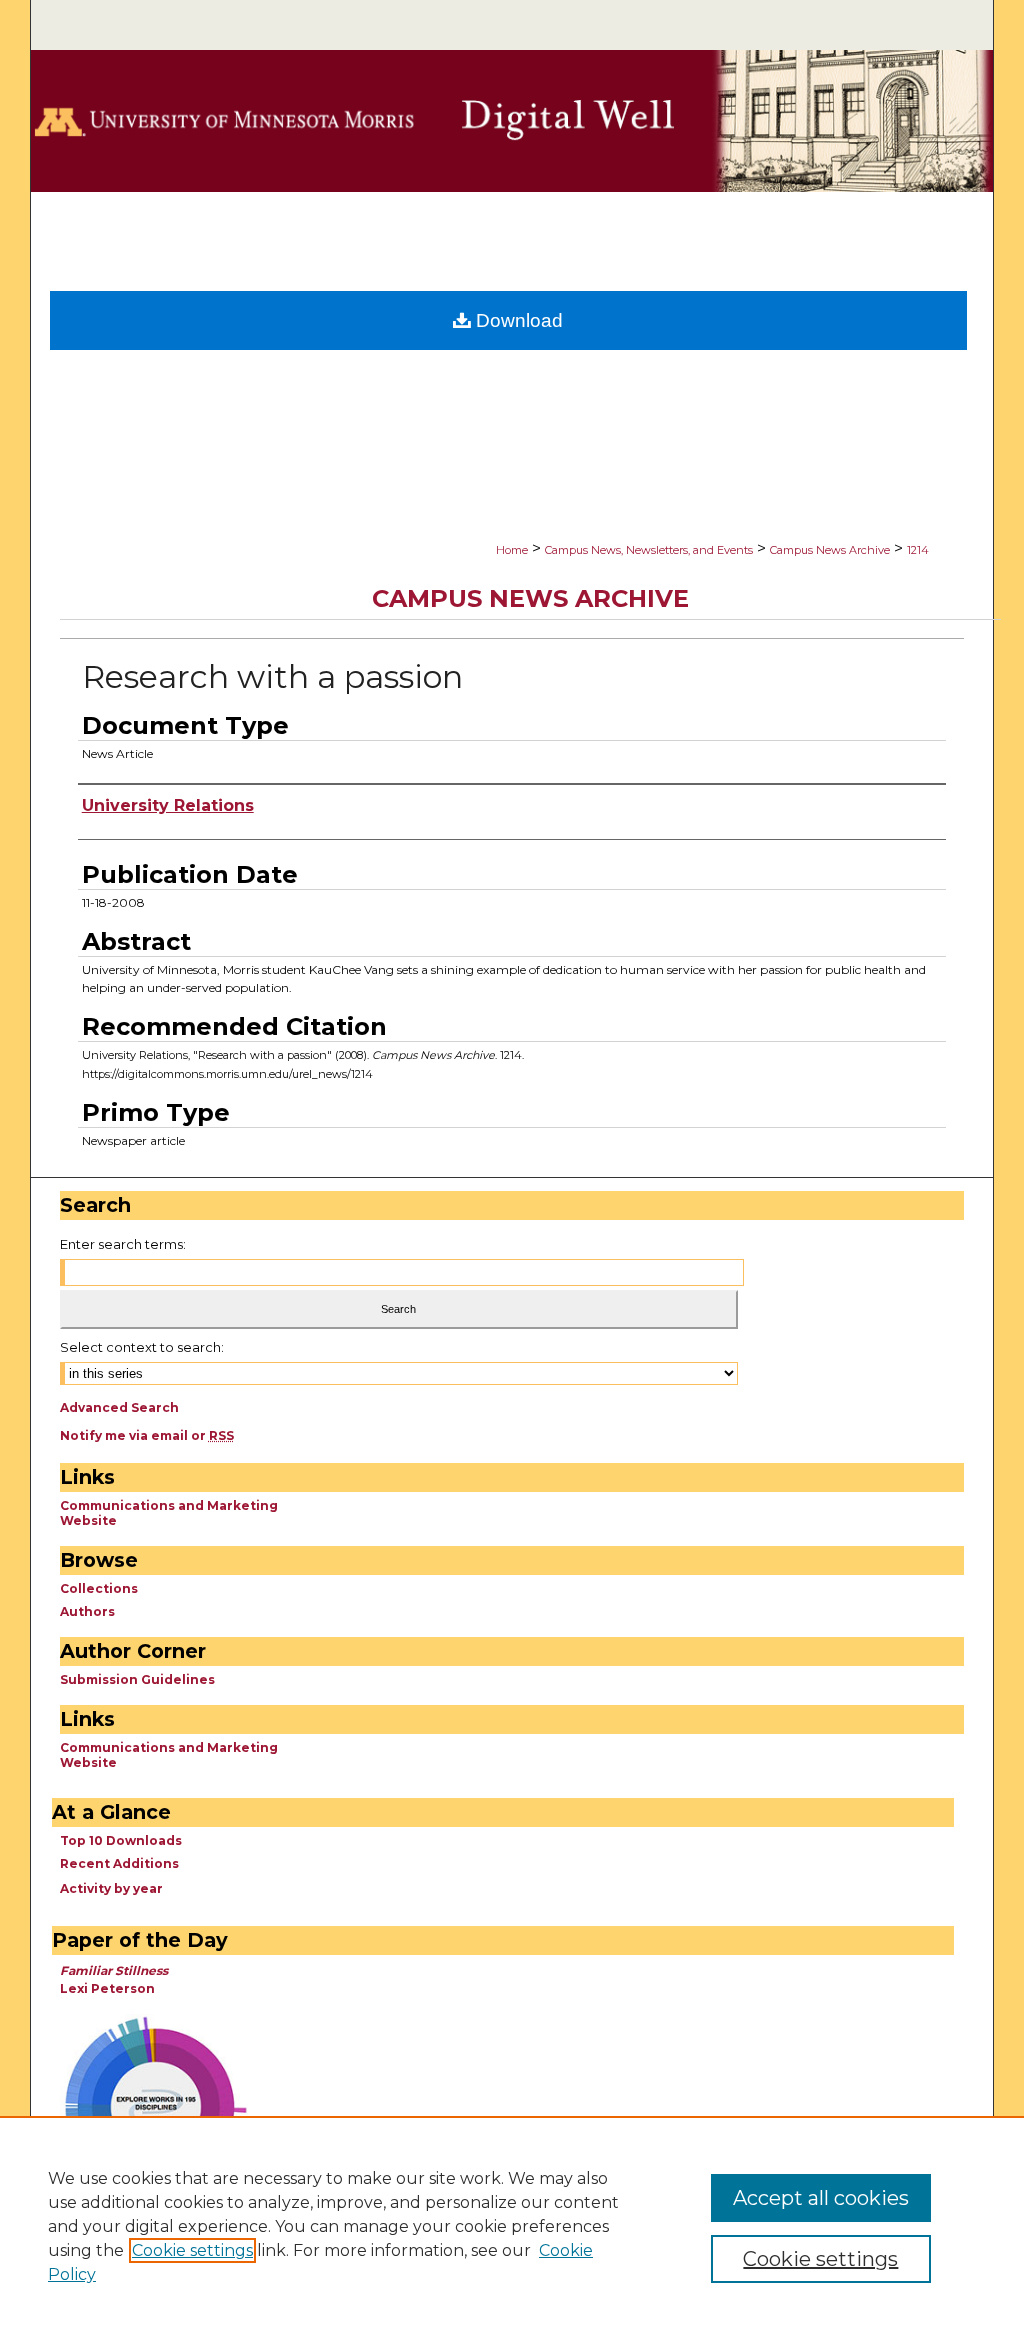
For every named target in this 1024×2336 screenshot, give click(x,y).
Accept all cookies (821, 2198)
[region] (512, 2226)
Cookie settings (192, 2250)
